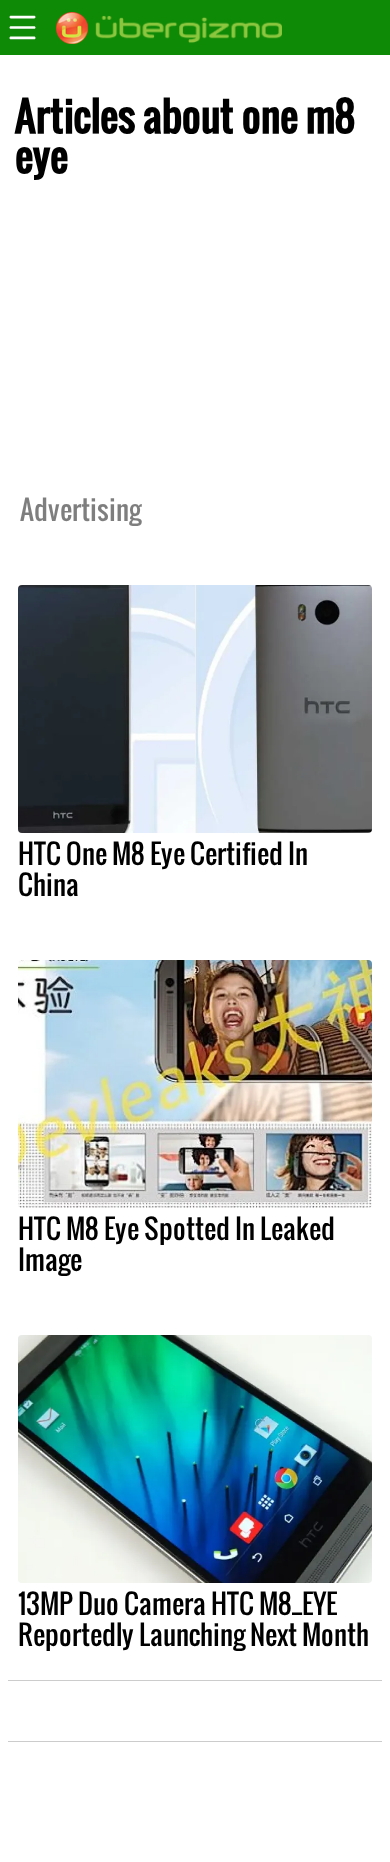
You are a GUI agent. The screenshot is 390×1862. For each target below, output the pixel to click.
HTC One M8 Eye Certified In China (163, 868)
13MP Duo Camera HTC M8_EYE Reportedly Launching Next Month (193, 1618)
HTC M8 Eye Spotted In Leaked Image (176, 1243)
